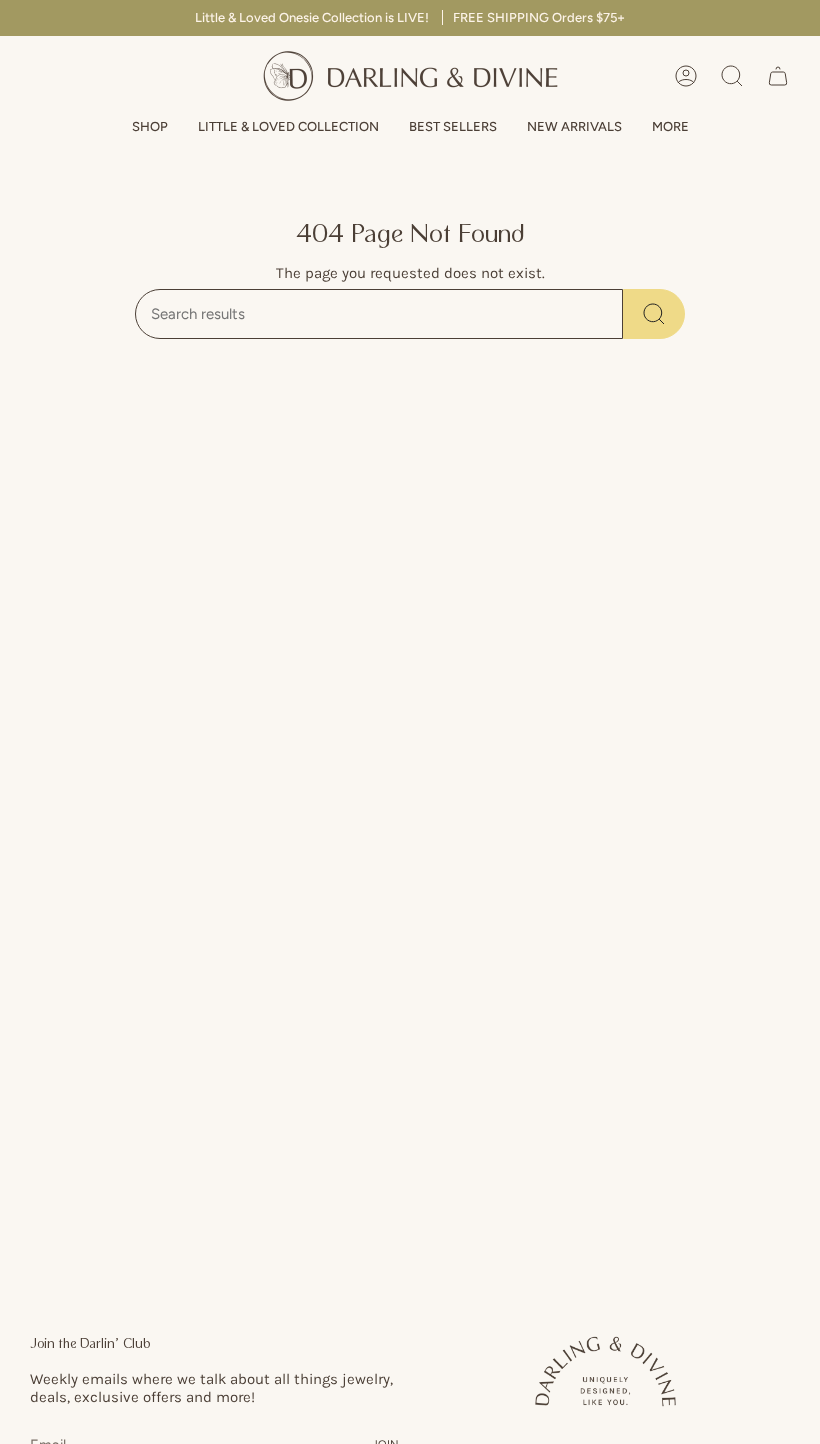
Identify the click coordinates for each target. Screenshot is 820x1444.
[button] (150, 127)
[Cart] (778, 76)
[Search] (654, 314)
